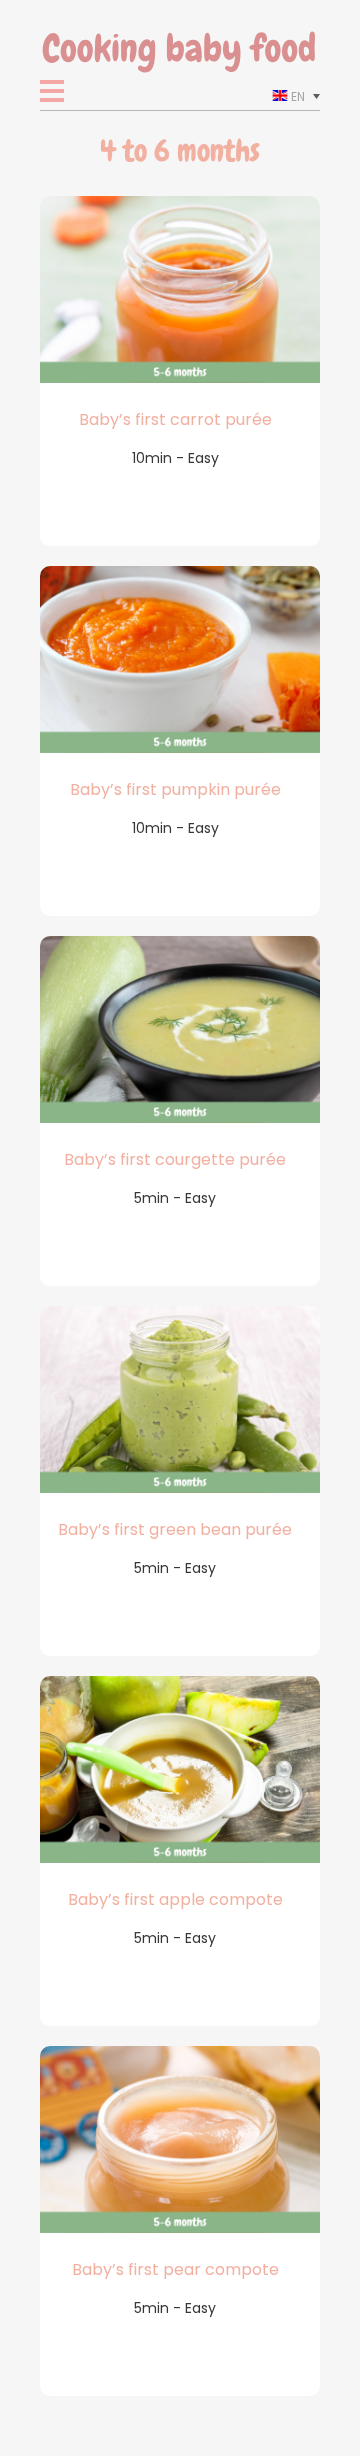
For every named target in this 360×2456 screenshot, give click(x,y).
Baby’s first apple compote (175, 1899)
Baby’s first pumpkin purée (175, 789)
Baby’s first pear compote (175, 2269)
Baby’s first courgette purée (175, 1159)
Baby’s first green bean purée (175, 1529)
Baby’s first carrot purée (175, 419)
